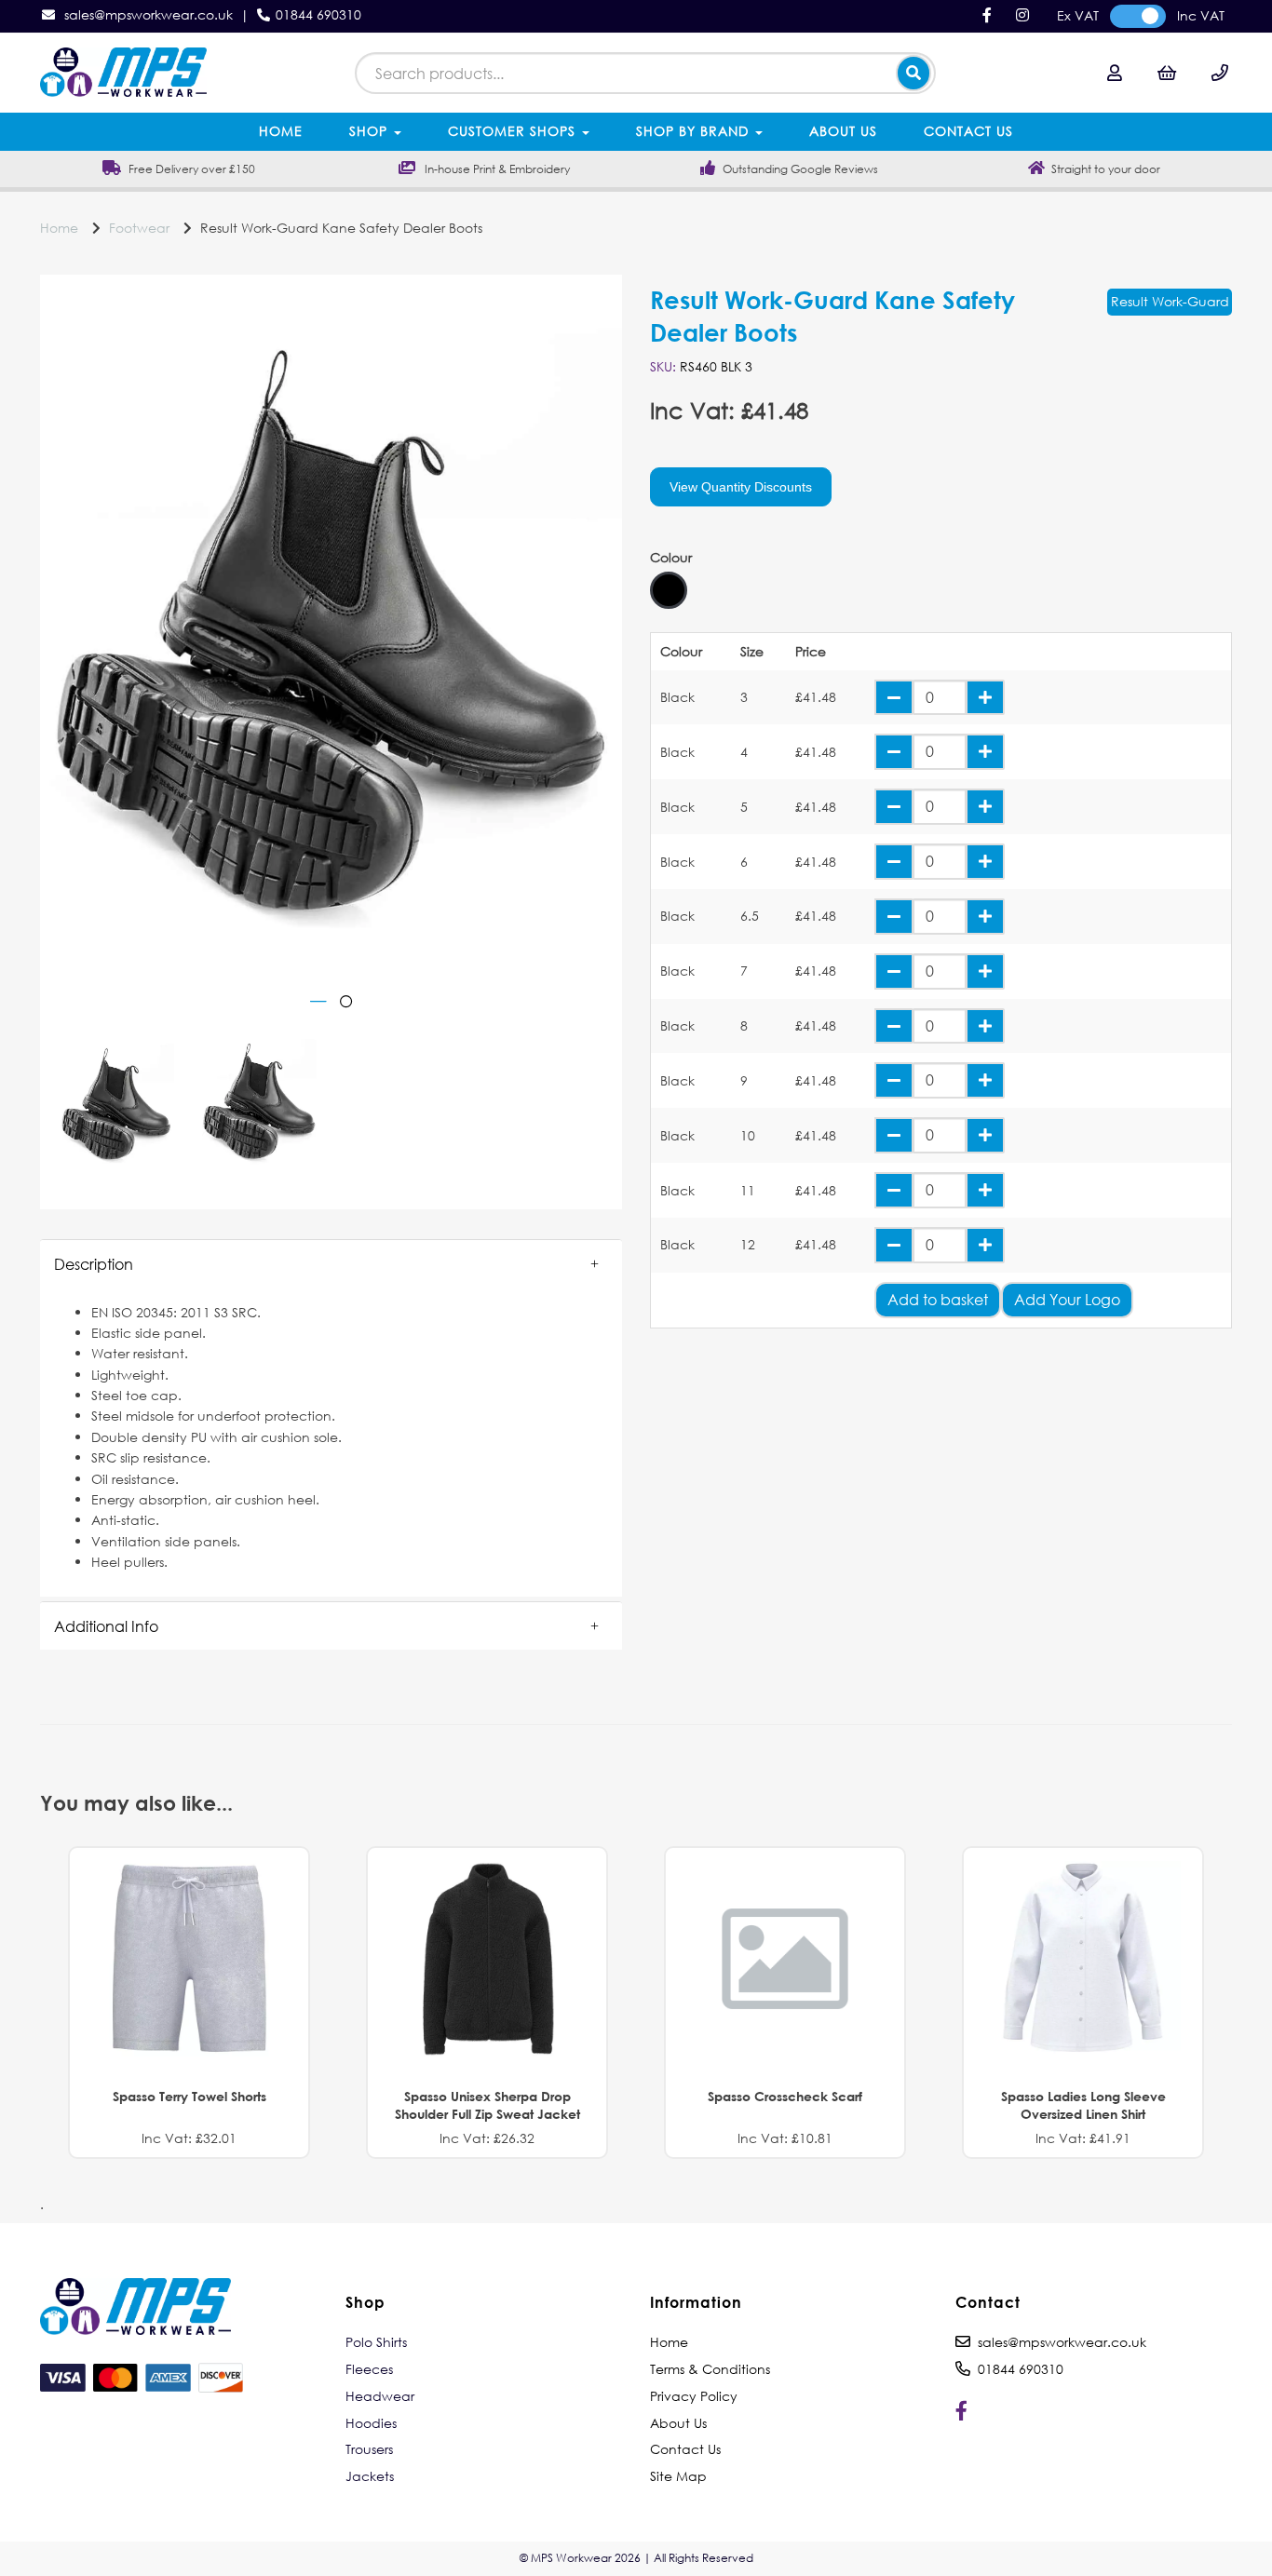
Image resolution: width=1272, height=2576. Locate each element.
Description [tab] (94, 1264)
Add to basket (938, 1299)
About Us (843, 131)
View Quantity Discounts (741, 487)
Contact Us (968, 131)
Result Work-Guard (1170, 301)
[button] (331, 1264)
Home (281, 131)
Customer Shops (514, 131)
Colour (671, 558)
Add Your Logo (1067, 1299)
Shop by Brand (695, 131)
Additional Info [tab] (106, 1626)
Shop (371, 131)
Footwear (139, 228)
